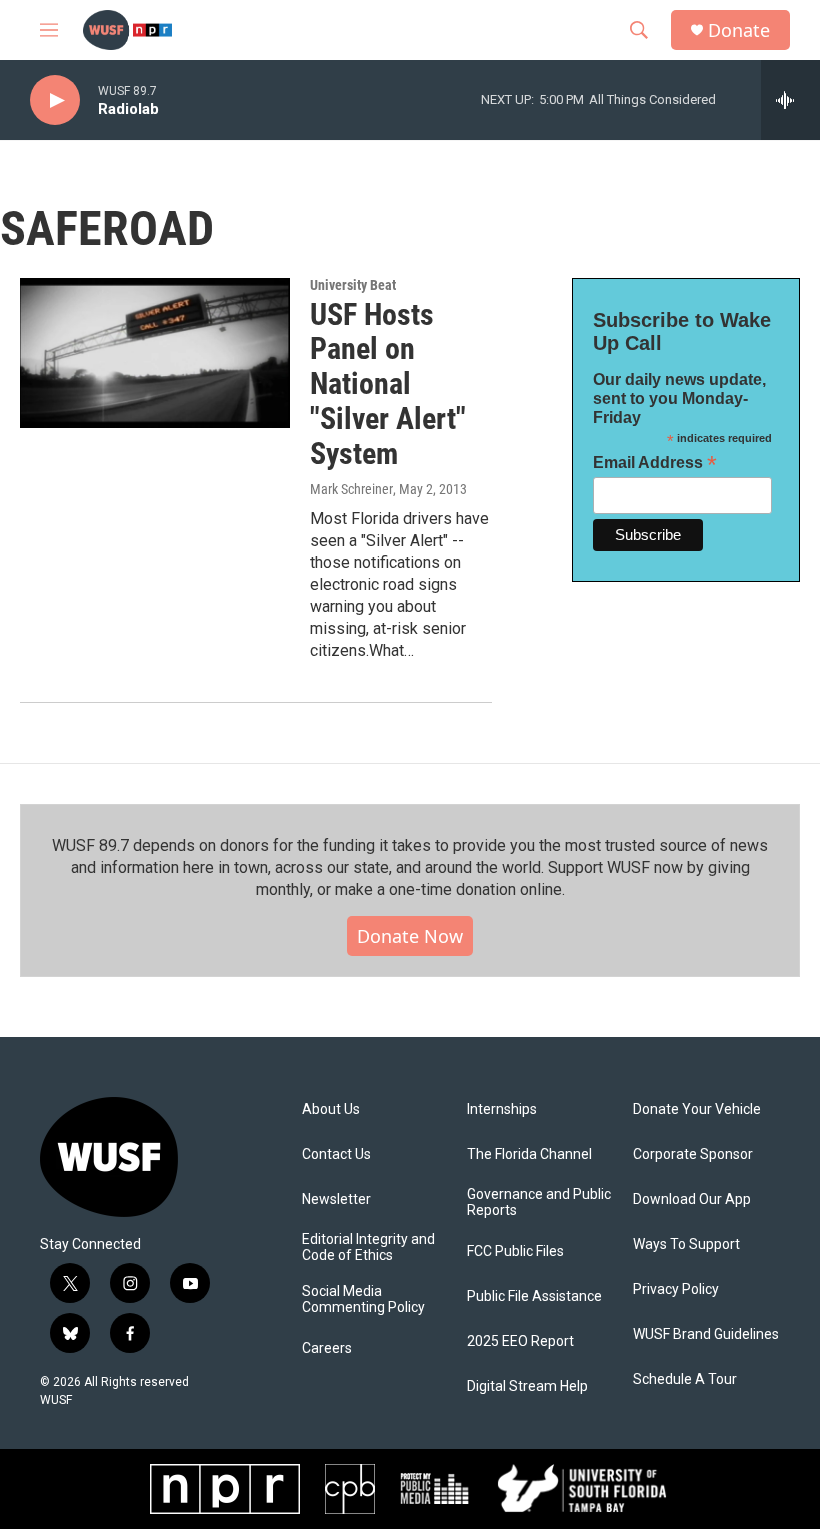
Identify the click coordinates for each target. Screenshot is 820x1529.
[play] (55, 100)
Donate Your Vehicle (697, 1109)
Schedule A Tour (685, 1379)
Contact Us (336, 1154)
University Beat (353, 285)
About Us (331, 1109)
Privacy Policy (676, 1289)
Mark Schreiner (351, 489)
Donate (739, 30)
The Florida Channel (529, 1154)
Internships (502, 1109)
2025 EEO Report (520, 1341)
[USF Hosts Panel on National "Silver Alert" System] (155, 353)
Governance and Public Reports (539, 1202)
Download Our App (692, 1199)
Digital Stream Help (527, 1386)
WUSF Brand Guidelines (706, 1334)
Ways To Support (686, 1244)
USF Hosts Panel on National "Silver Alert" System (388, 384)
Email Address (655, 462)
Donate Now (410, 936)
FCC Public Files (515, 1251)
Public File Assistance (534, 1296)
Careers (327, 1348)
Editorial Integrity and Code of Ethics (368, 1247)
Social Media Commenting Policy (363, 1299)
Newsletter (336, 1199)
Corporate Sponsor (693, 1154)
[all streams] (790, 100)
